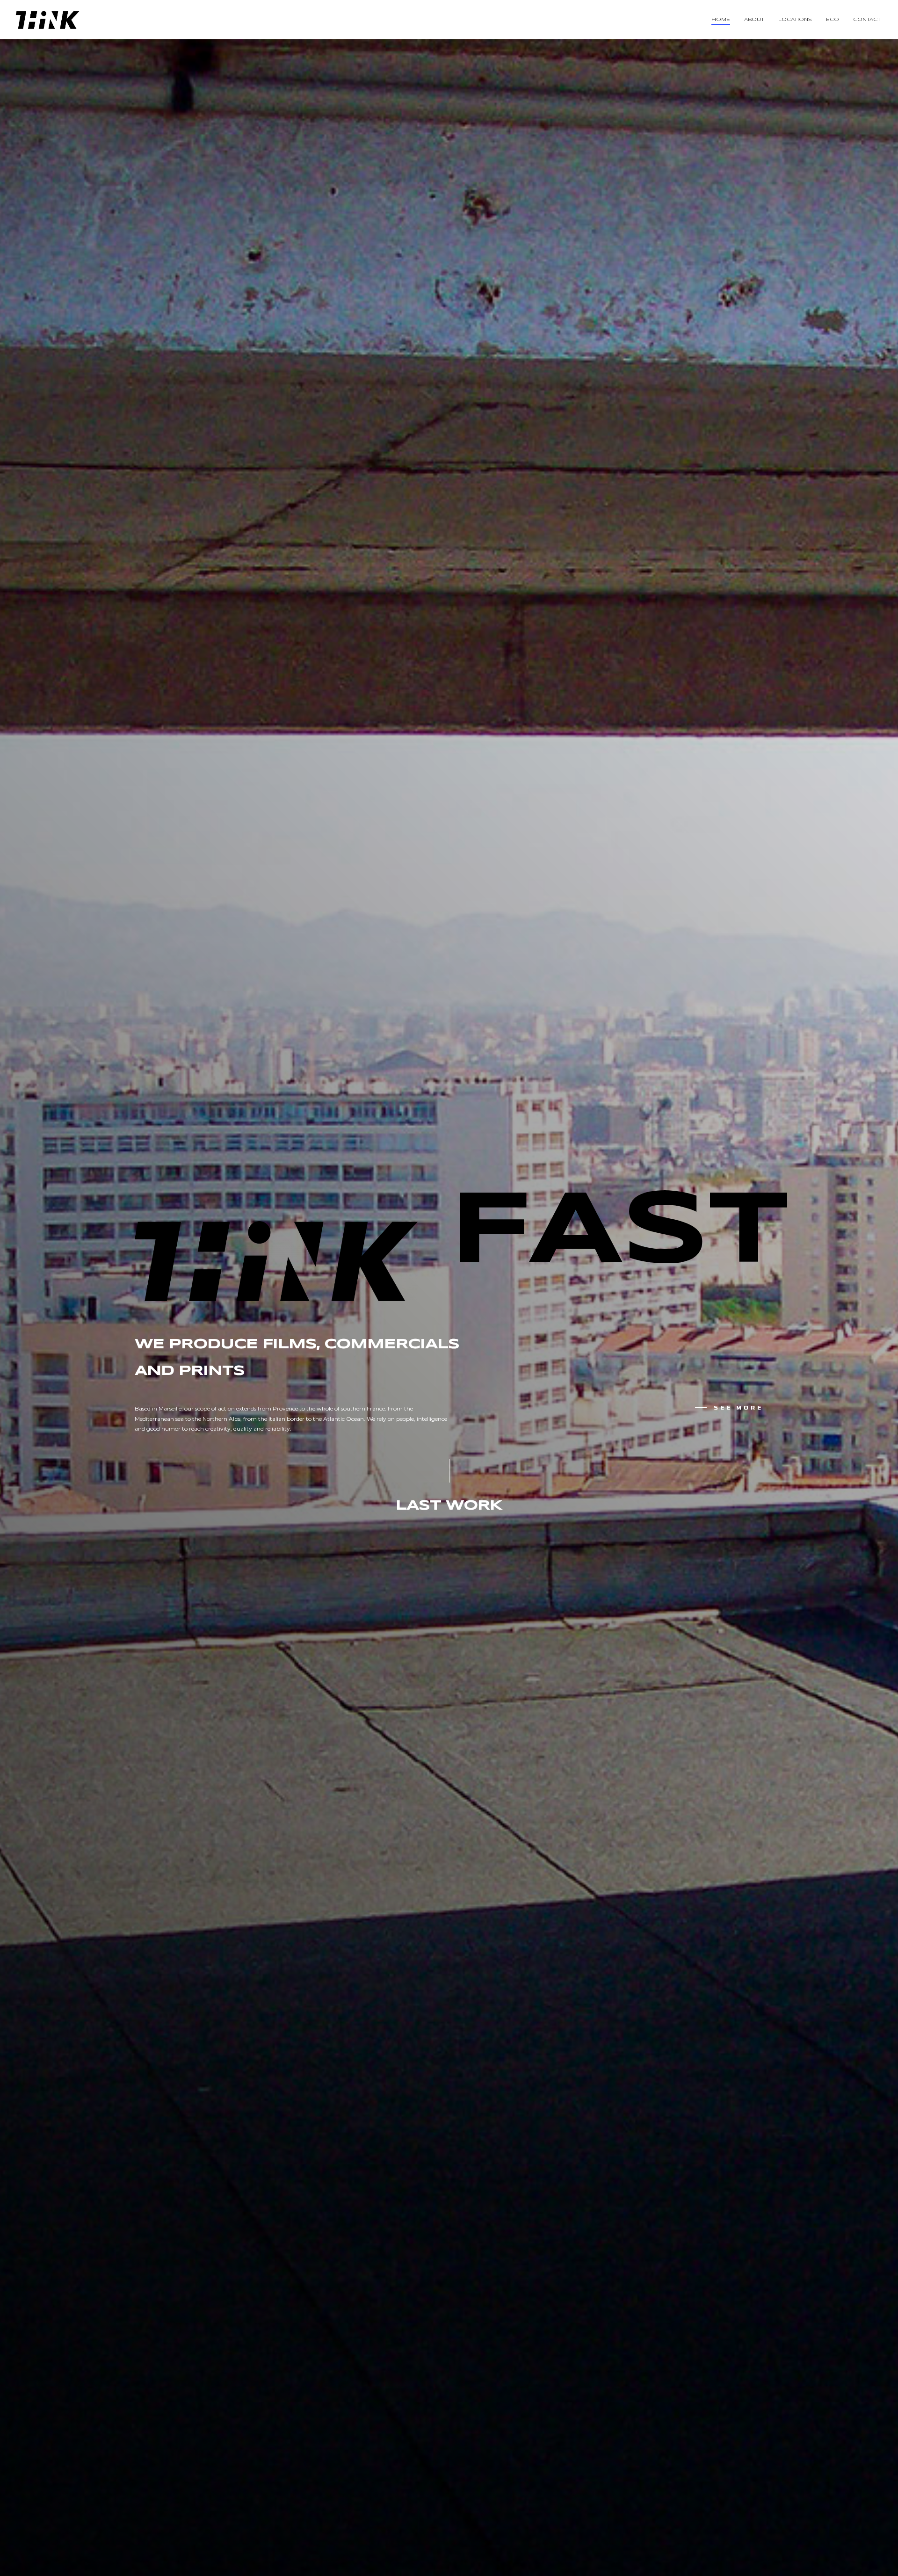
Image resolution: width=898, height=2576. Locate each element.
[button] (729, 1407)
